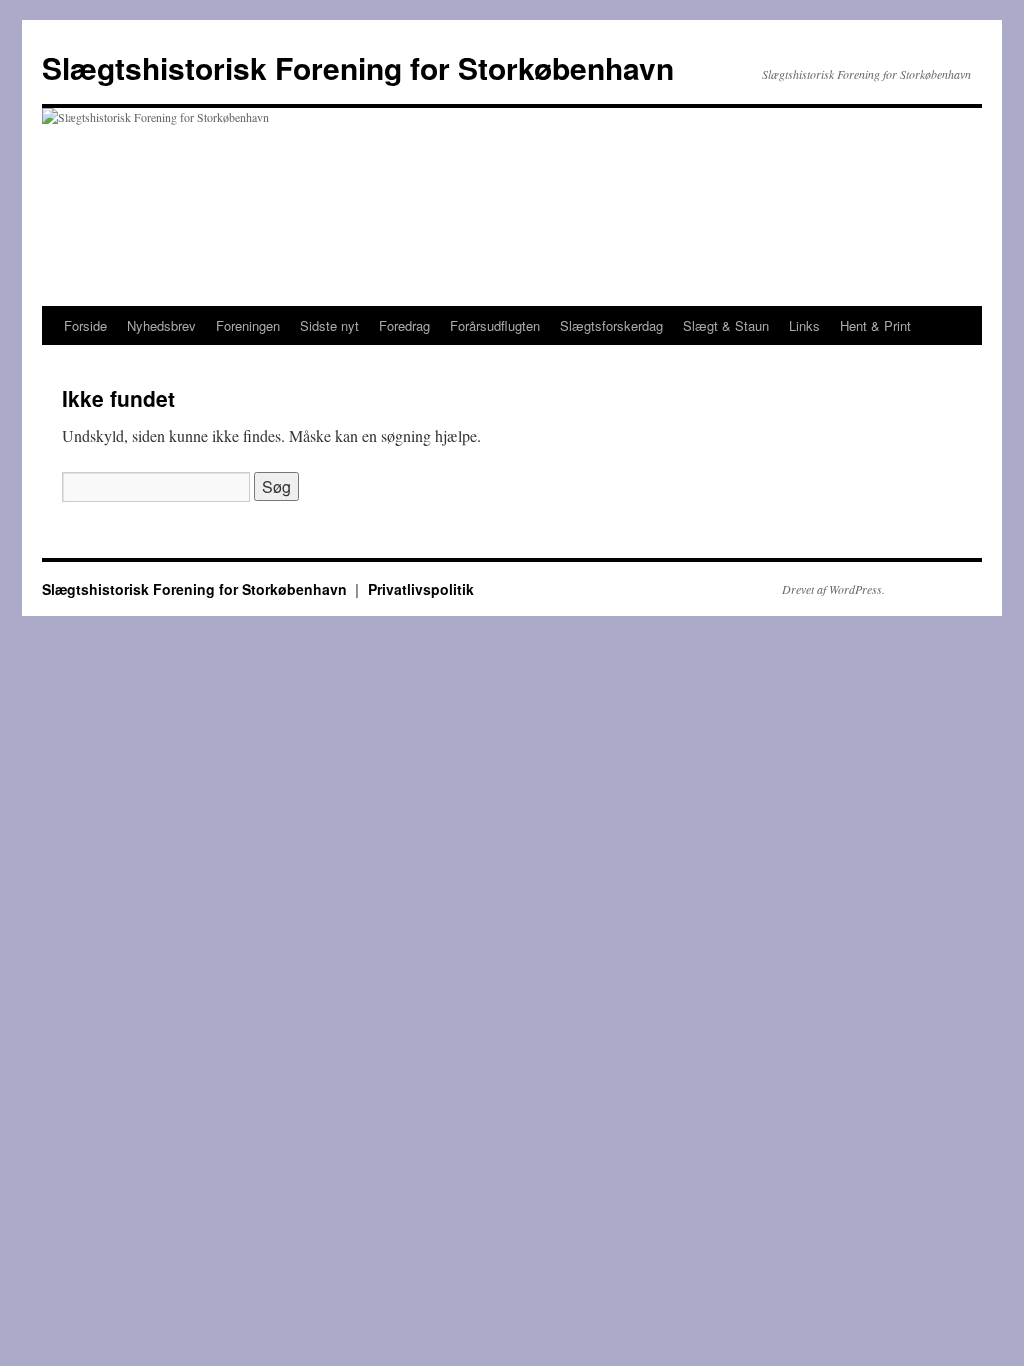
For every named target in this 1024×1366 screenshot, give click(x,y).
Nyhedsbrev (161, 325)
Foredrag (404, 325)
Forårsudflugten (495, 325)
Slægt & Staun (726, 325)
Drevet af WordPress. (833, 589)
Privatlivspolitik (421, 589)
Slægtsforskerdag (611, 325)
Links (804, 325)
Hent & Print (875, 325)
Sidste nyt (329, 325)
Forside (85, 325)
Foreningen (248, 325)
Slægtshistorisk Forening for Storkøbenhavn (358, 67)
